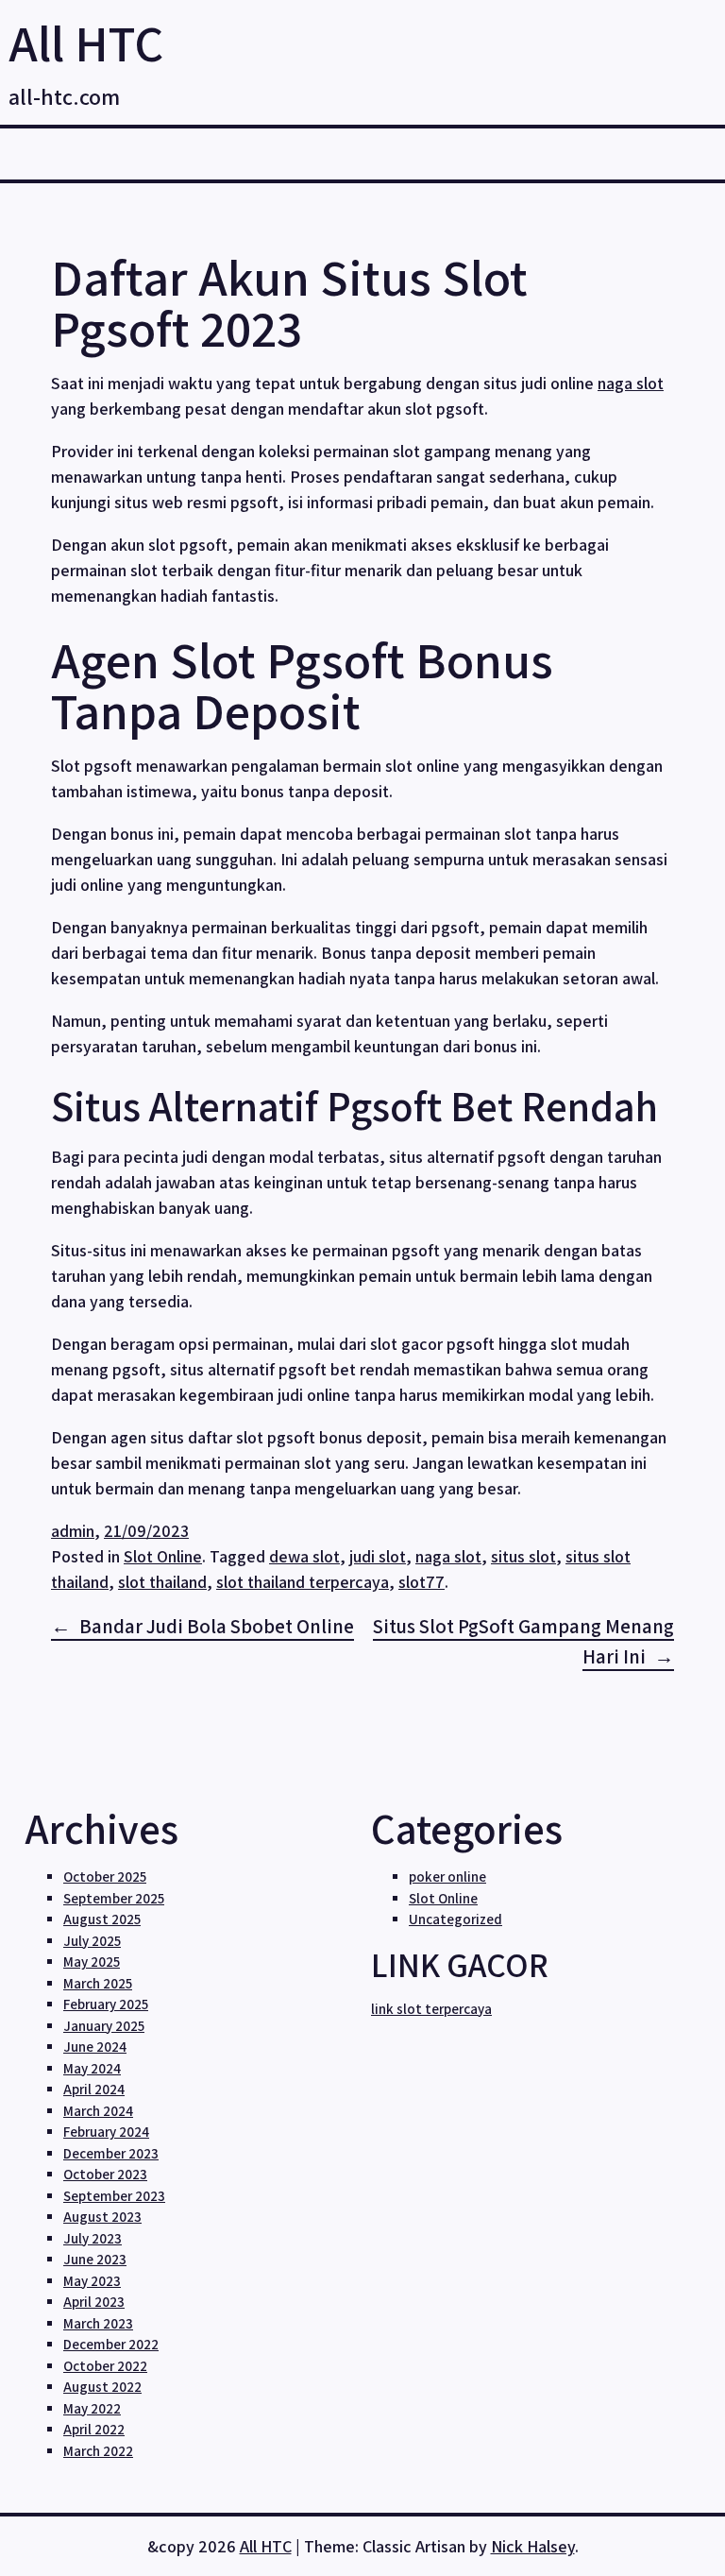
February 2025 (106, 2004)
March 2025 (98, 1983)
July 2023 (93, 2238)
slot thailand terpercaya (303, 1582)
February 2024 (106, 2132)
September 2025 (114, 1898)
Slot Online (163, 1556)
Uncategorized (455, 1919)
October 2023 (105, 2174)
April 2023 (94, 2302)
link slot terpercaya (431, 2009)
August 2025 (102, 1919)
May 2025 (92, 1962)
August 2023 (102, 2217)
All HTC (86, 43)
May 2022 (92, 2408)
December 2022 (111, 2344)
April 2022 (94, 2429)
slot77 (422, 1582)
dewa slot (304, 1556)
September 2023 (114, 2196)
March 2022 (98, 2451)
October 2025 (105, 1877)
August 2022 (102, 2387)
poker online (447, 1877)
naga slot (631, 383)
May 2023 (92, 2281)
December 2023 (111, 2153)
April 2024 (94, 2089)
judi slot (378, 1556)
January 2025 (104, 2026)
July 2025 (92, 1941)
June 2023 (95, 2259)
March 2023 (98, 2323)
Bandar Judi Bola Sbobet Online (217, 1626)
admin (73, 1531)
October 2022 (105, 2366)
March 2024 (98, 2111)
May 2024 (92, 2068)
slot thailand (162, 1582)
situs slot (523, 1556)
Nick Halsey (533, 2546)
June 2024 (95, 2047)
